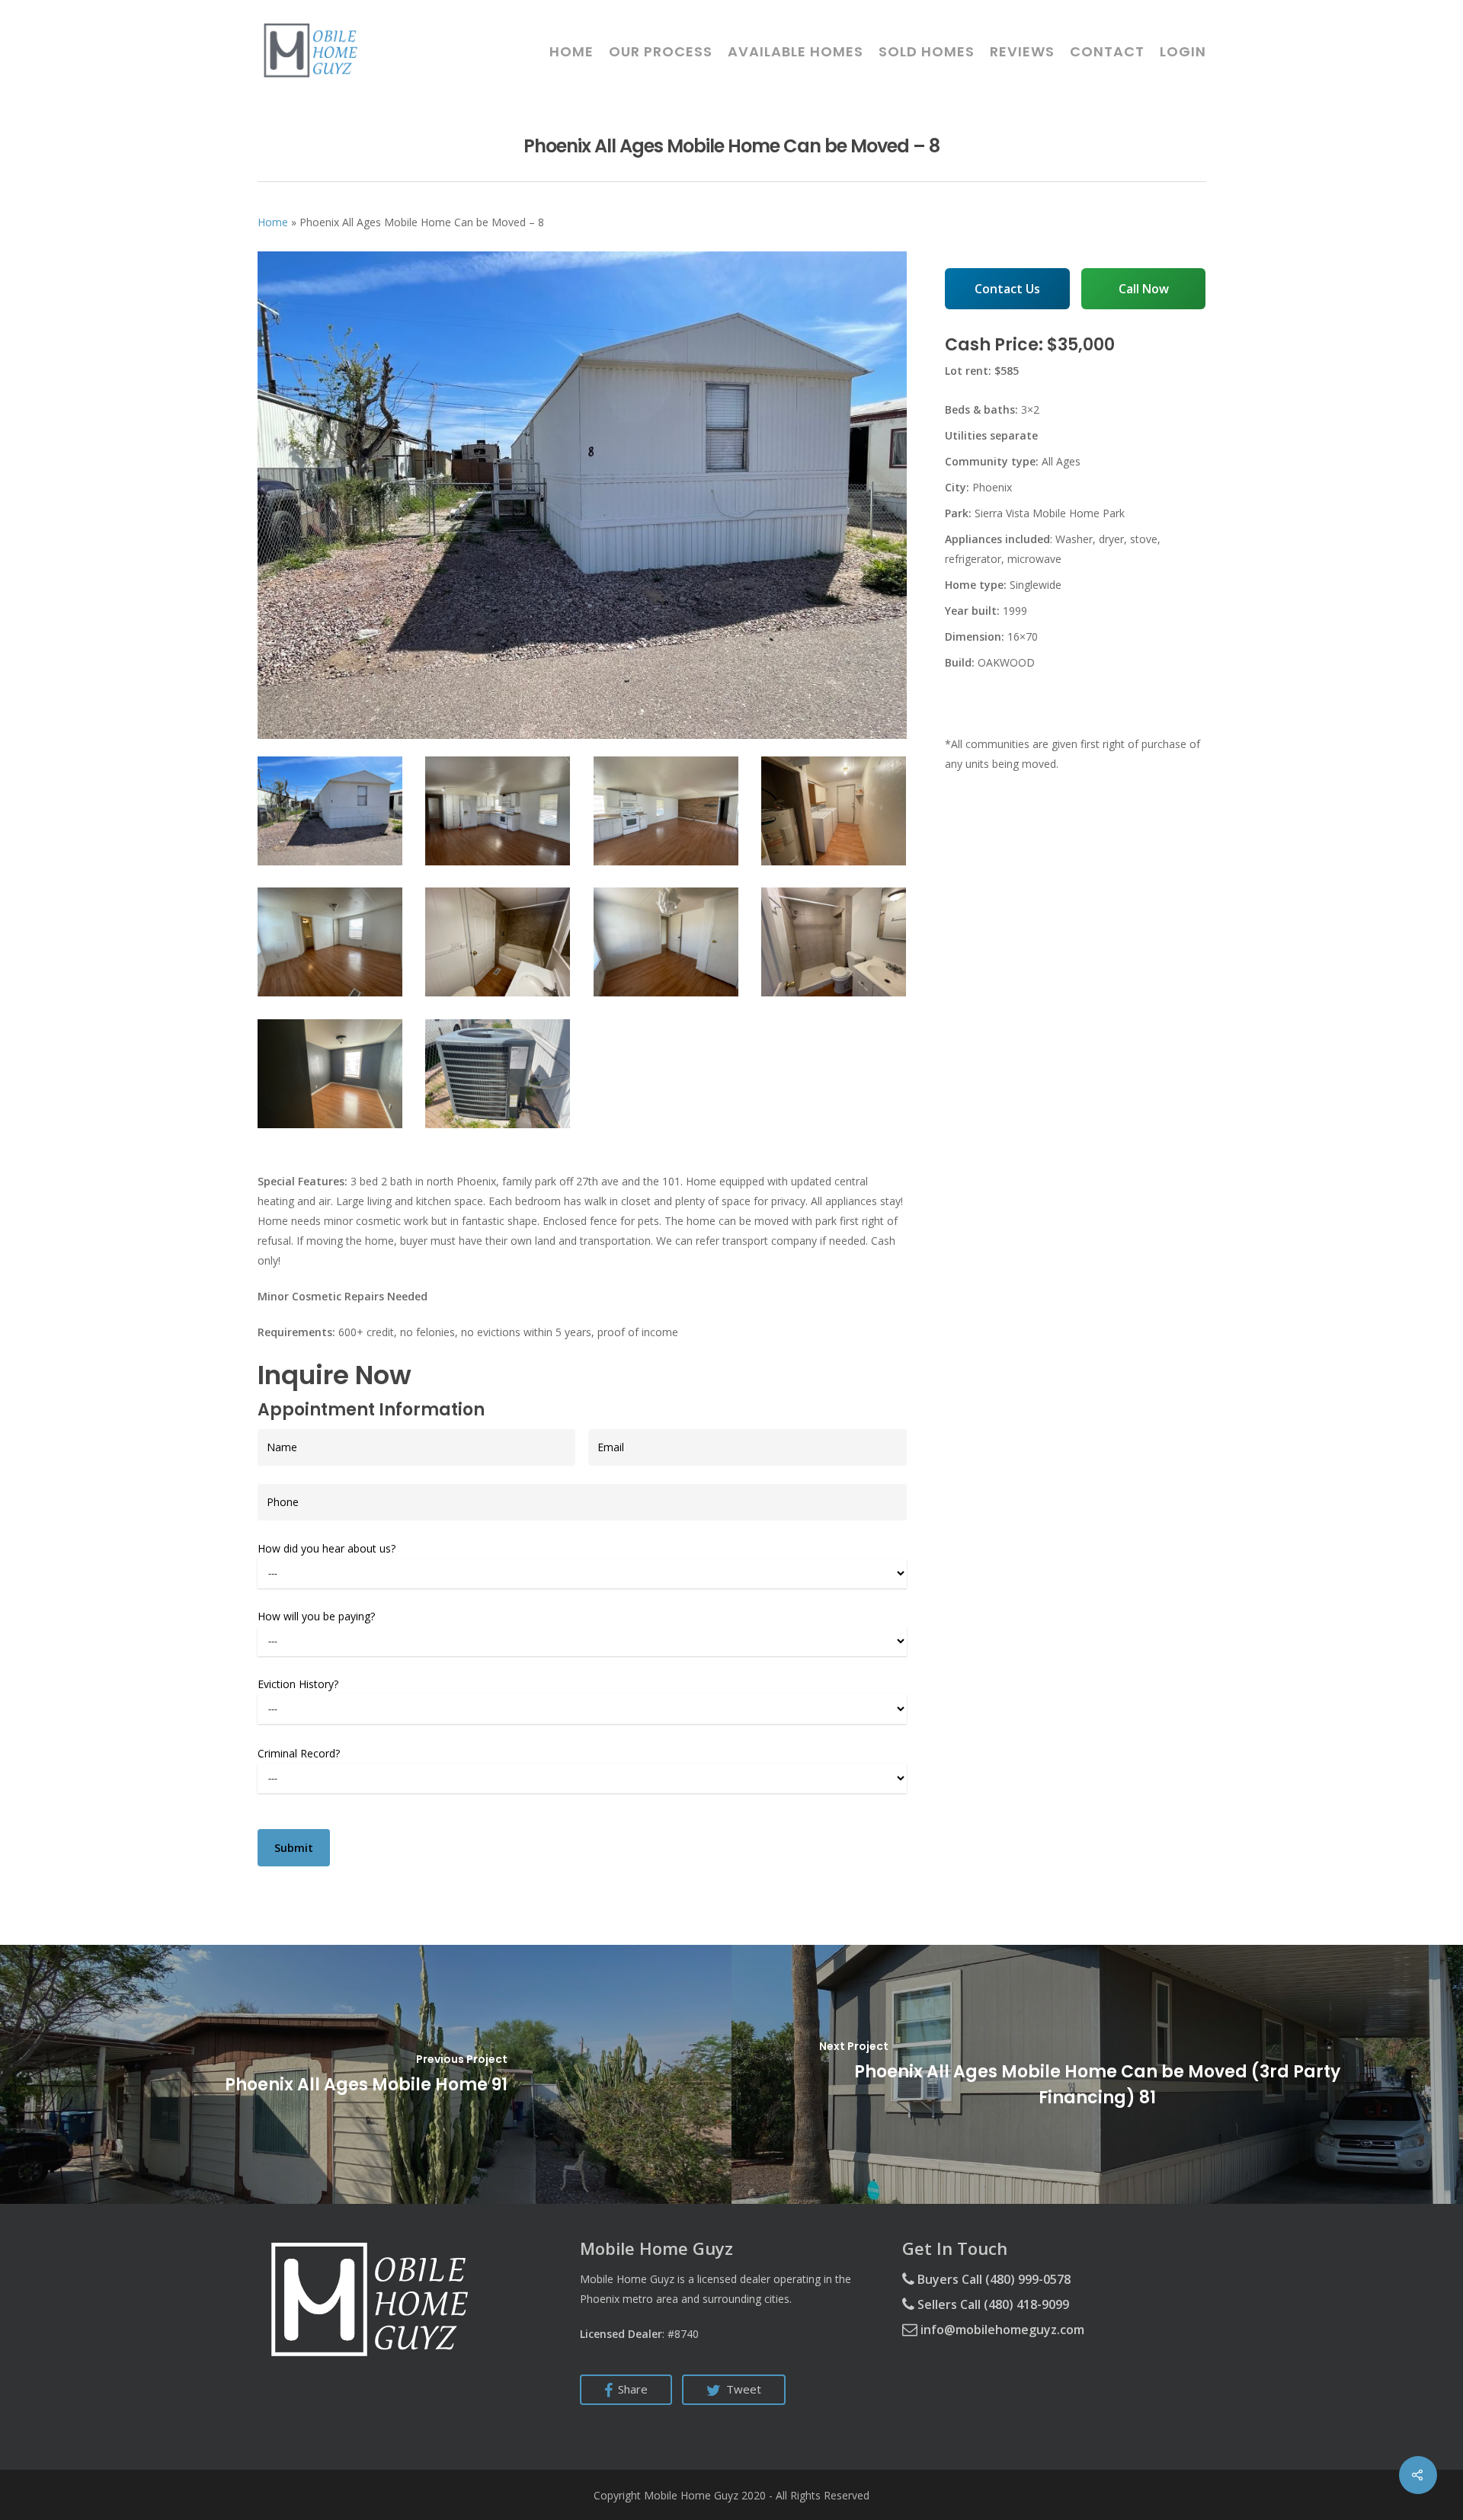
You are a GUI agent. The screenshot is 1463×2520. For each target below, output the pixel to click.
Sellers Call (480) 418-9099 (992, 2304)
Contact (1107, 52)
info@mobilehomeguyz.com (1001, 2330)
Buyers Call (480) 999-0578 (992, 2279)
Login (1183, 52)
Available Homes (796, 52)
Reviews (1022, 52)
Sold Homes (927, 52)
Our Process (661, 52)
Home (571, 52)
